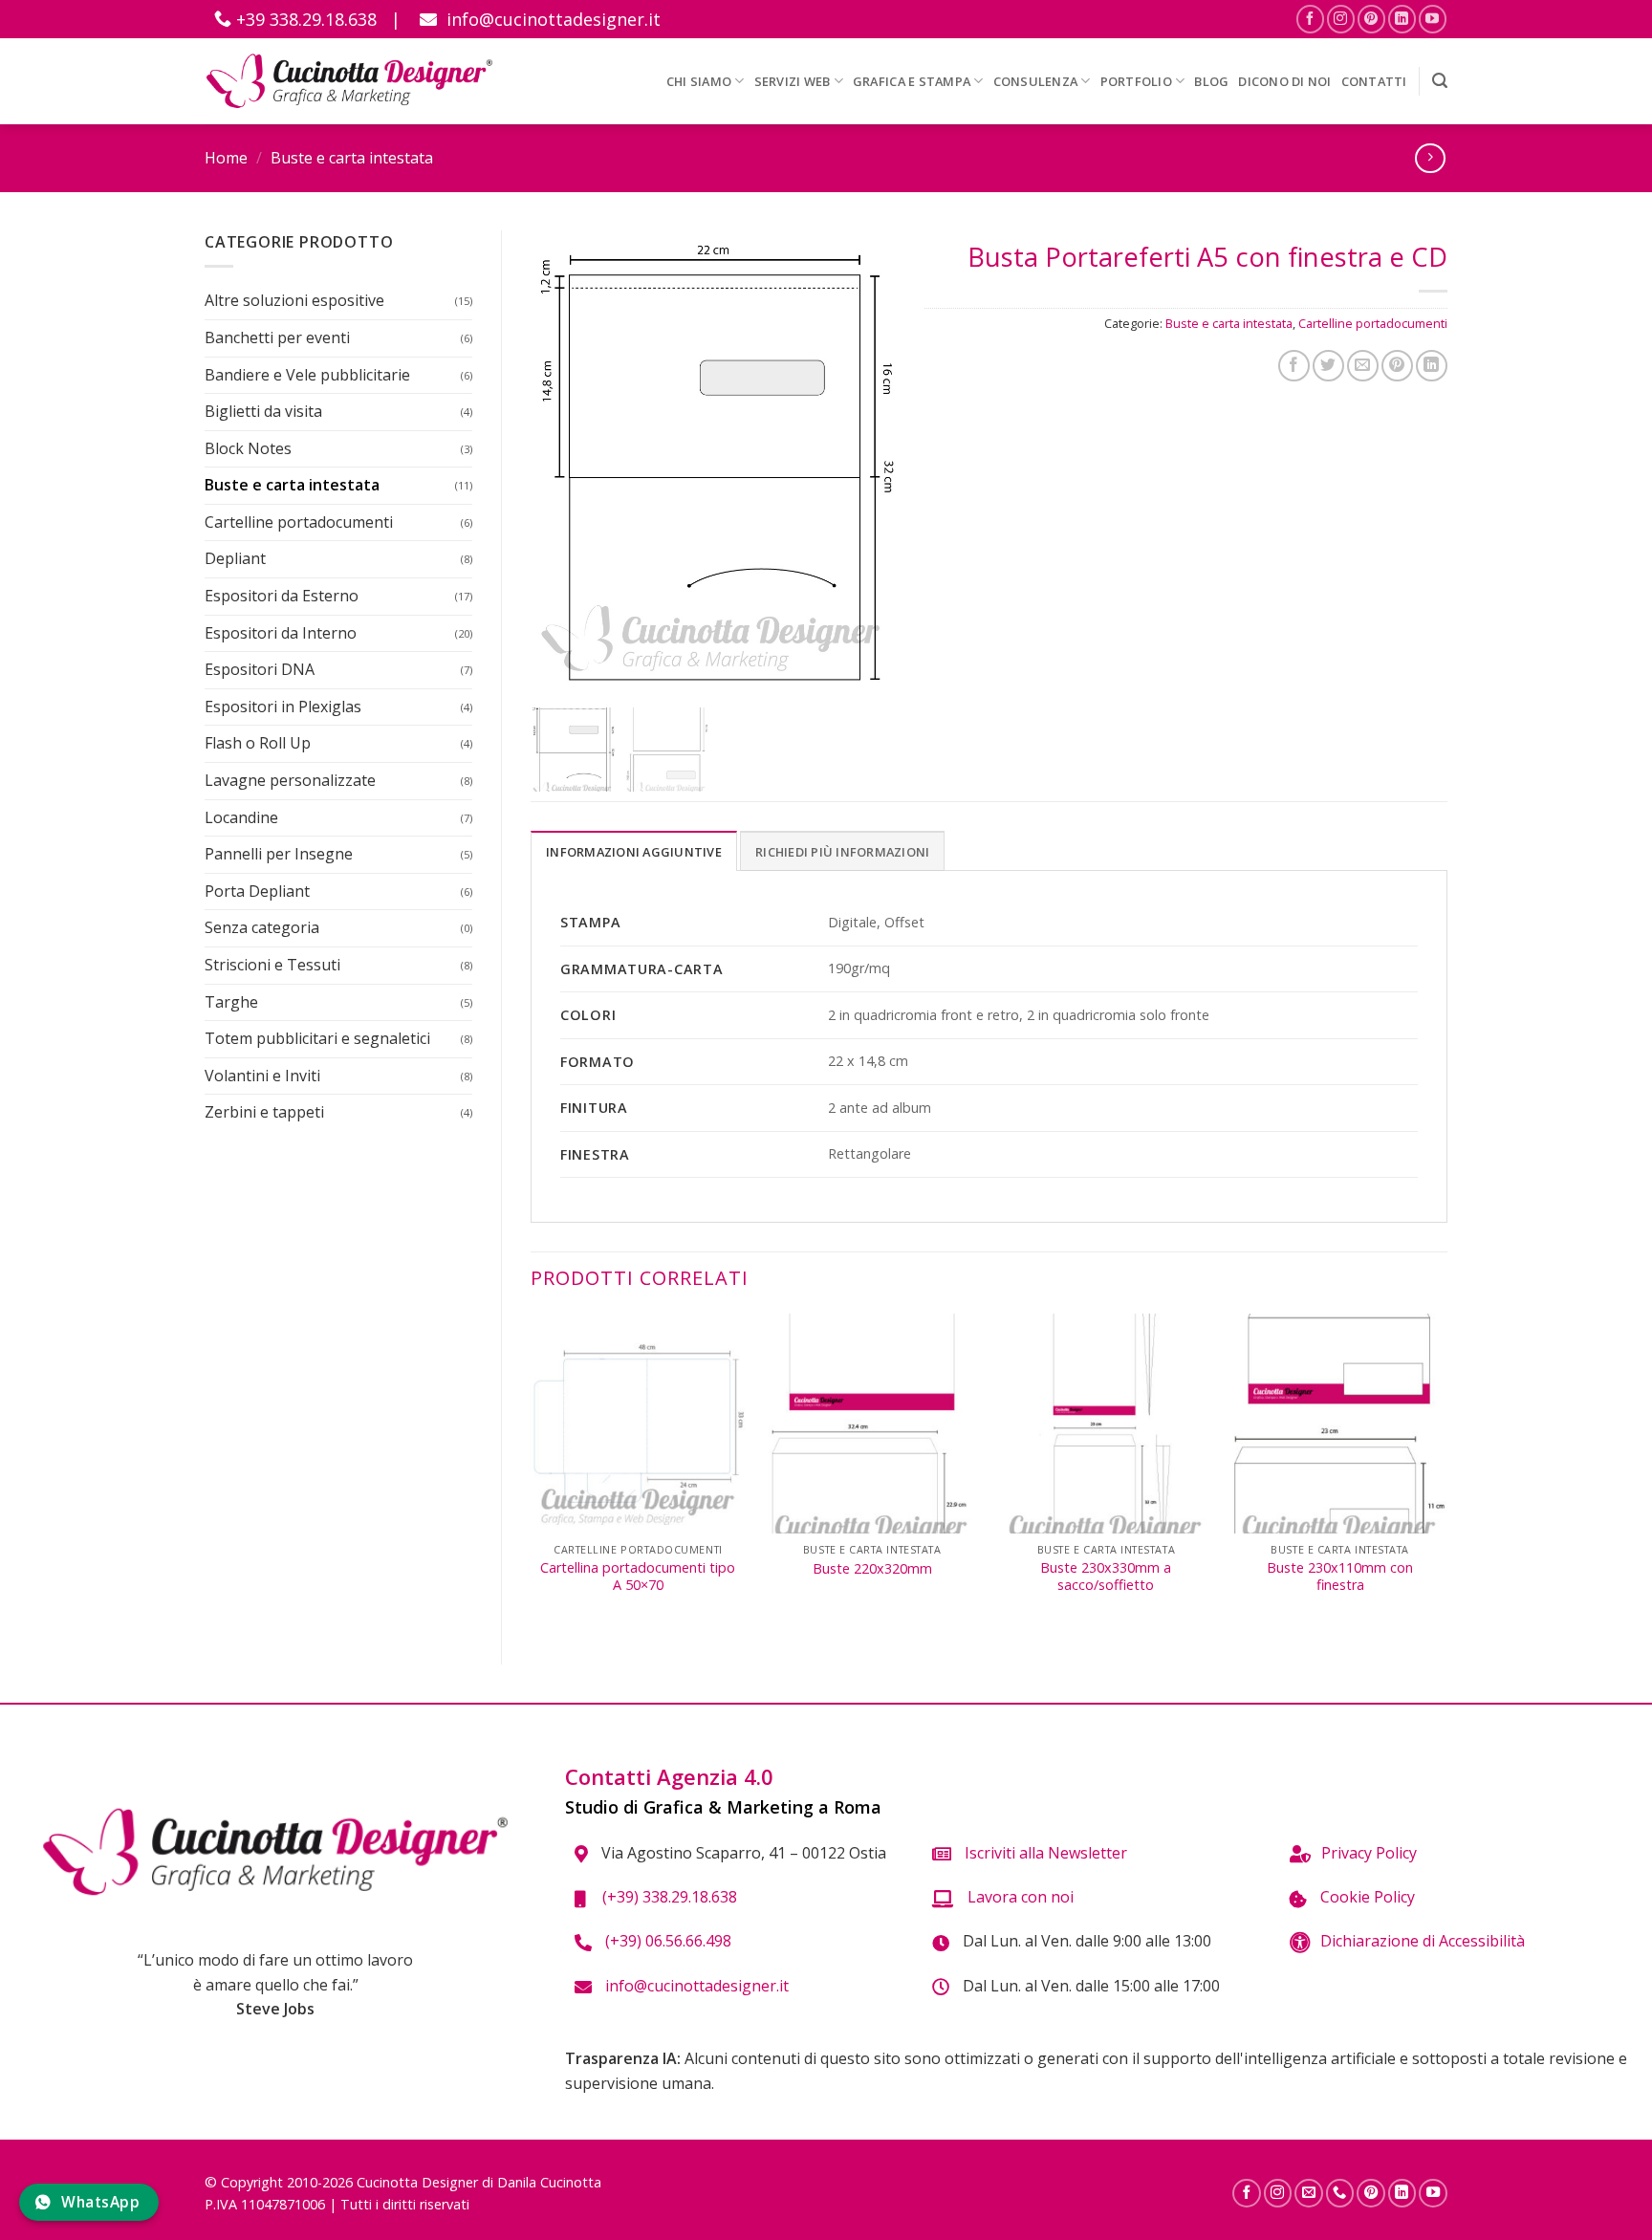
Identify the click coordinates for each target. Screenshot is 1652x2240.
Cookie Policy (1366, 1897)
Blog (1211, 81)
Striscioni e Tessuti (272, 965)
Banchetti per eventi (277, 337)
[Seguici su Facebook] (1310, 19)
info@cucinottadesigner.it (551, 19)
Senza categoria (262, 927)
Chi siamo (699, 81)
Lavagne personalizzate (290, 780)
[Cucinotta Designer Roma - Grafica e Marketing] (349, 81)
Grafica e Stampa (912, 81)
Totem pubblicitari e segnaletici (317, 1038)
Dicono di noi (1284, 81)
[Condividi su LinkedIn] (1432, 366)
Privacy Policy (1369, 1853)
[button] (1440, 81)
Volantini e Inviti (262, 1076)
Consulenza (1036, 81)
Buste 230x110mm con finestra (1340, 1577)
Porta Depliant (257, 891)
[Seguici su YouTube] (1433, 19)
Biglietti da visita (263, 411)
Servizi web (793, 81)
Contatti (1374, 81)
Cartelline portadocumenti (299, 522)
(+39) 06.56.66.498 (666, 1941)
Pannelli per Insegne (279, 854)
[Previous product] (1430, 158)
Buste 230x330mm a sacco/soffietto (1106, 1577)
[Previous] (532, 1473)
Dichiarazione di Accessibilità (1423, 1941)
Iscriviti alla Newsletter (1044, 1853)
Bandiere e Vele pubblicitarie (307, 375)
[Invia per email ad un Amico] (1363, 366)
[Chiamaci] (1340, 2193)
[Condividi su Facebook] (1294, 366)
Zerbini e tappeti (264, 1112)
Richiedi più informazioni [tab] (842, 852)
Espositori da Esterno (282, 596)
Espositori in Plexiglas (283, 707)
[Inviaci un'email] (1309, 2193)
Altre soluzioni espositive (294, 300)
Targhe (231, 1002)
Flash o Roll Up (258, 743)
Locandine (241, 817)
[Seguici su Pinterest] (1371, 19)
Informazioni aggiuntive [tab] (634, 852)
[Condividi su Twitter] (1328, 366)
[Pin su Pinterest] (1397, 366)
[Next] (1446, 1473)
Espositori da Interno (281, 633)
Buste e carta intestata (352, 158)
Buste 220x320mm (872, 1569)
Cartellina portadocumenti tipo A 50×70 (638, 1577)
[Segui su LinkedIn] (1402, 19)
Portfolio (1136, 81)
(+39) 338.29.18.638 (666, 1897)
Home (226, 158)
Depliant (235, 558)
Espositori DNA (260, 669)
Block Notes (248, 448)
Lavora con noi (1019, 1897)
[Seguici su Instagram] (1341, 19)
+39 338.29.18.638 (304, 19)
